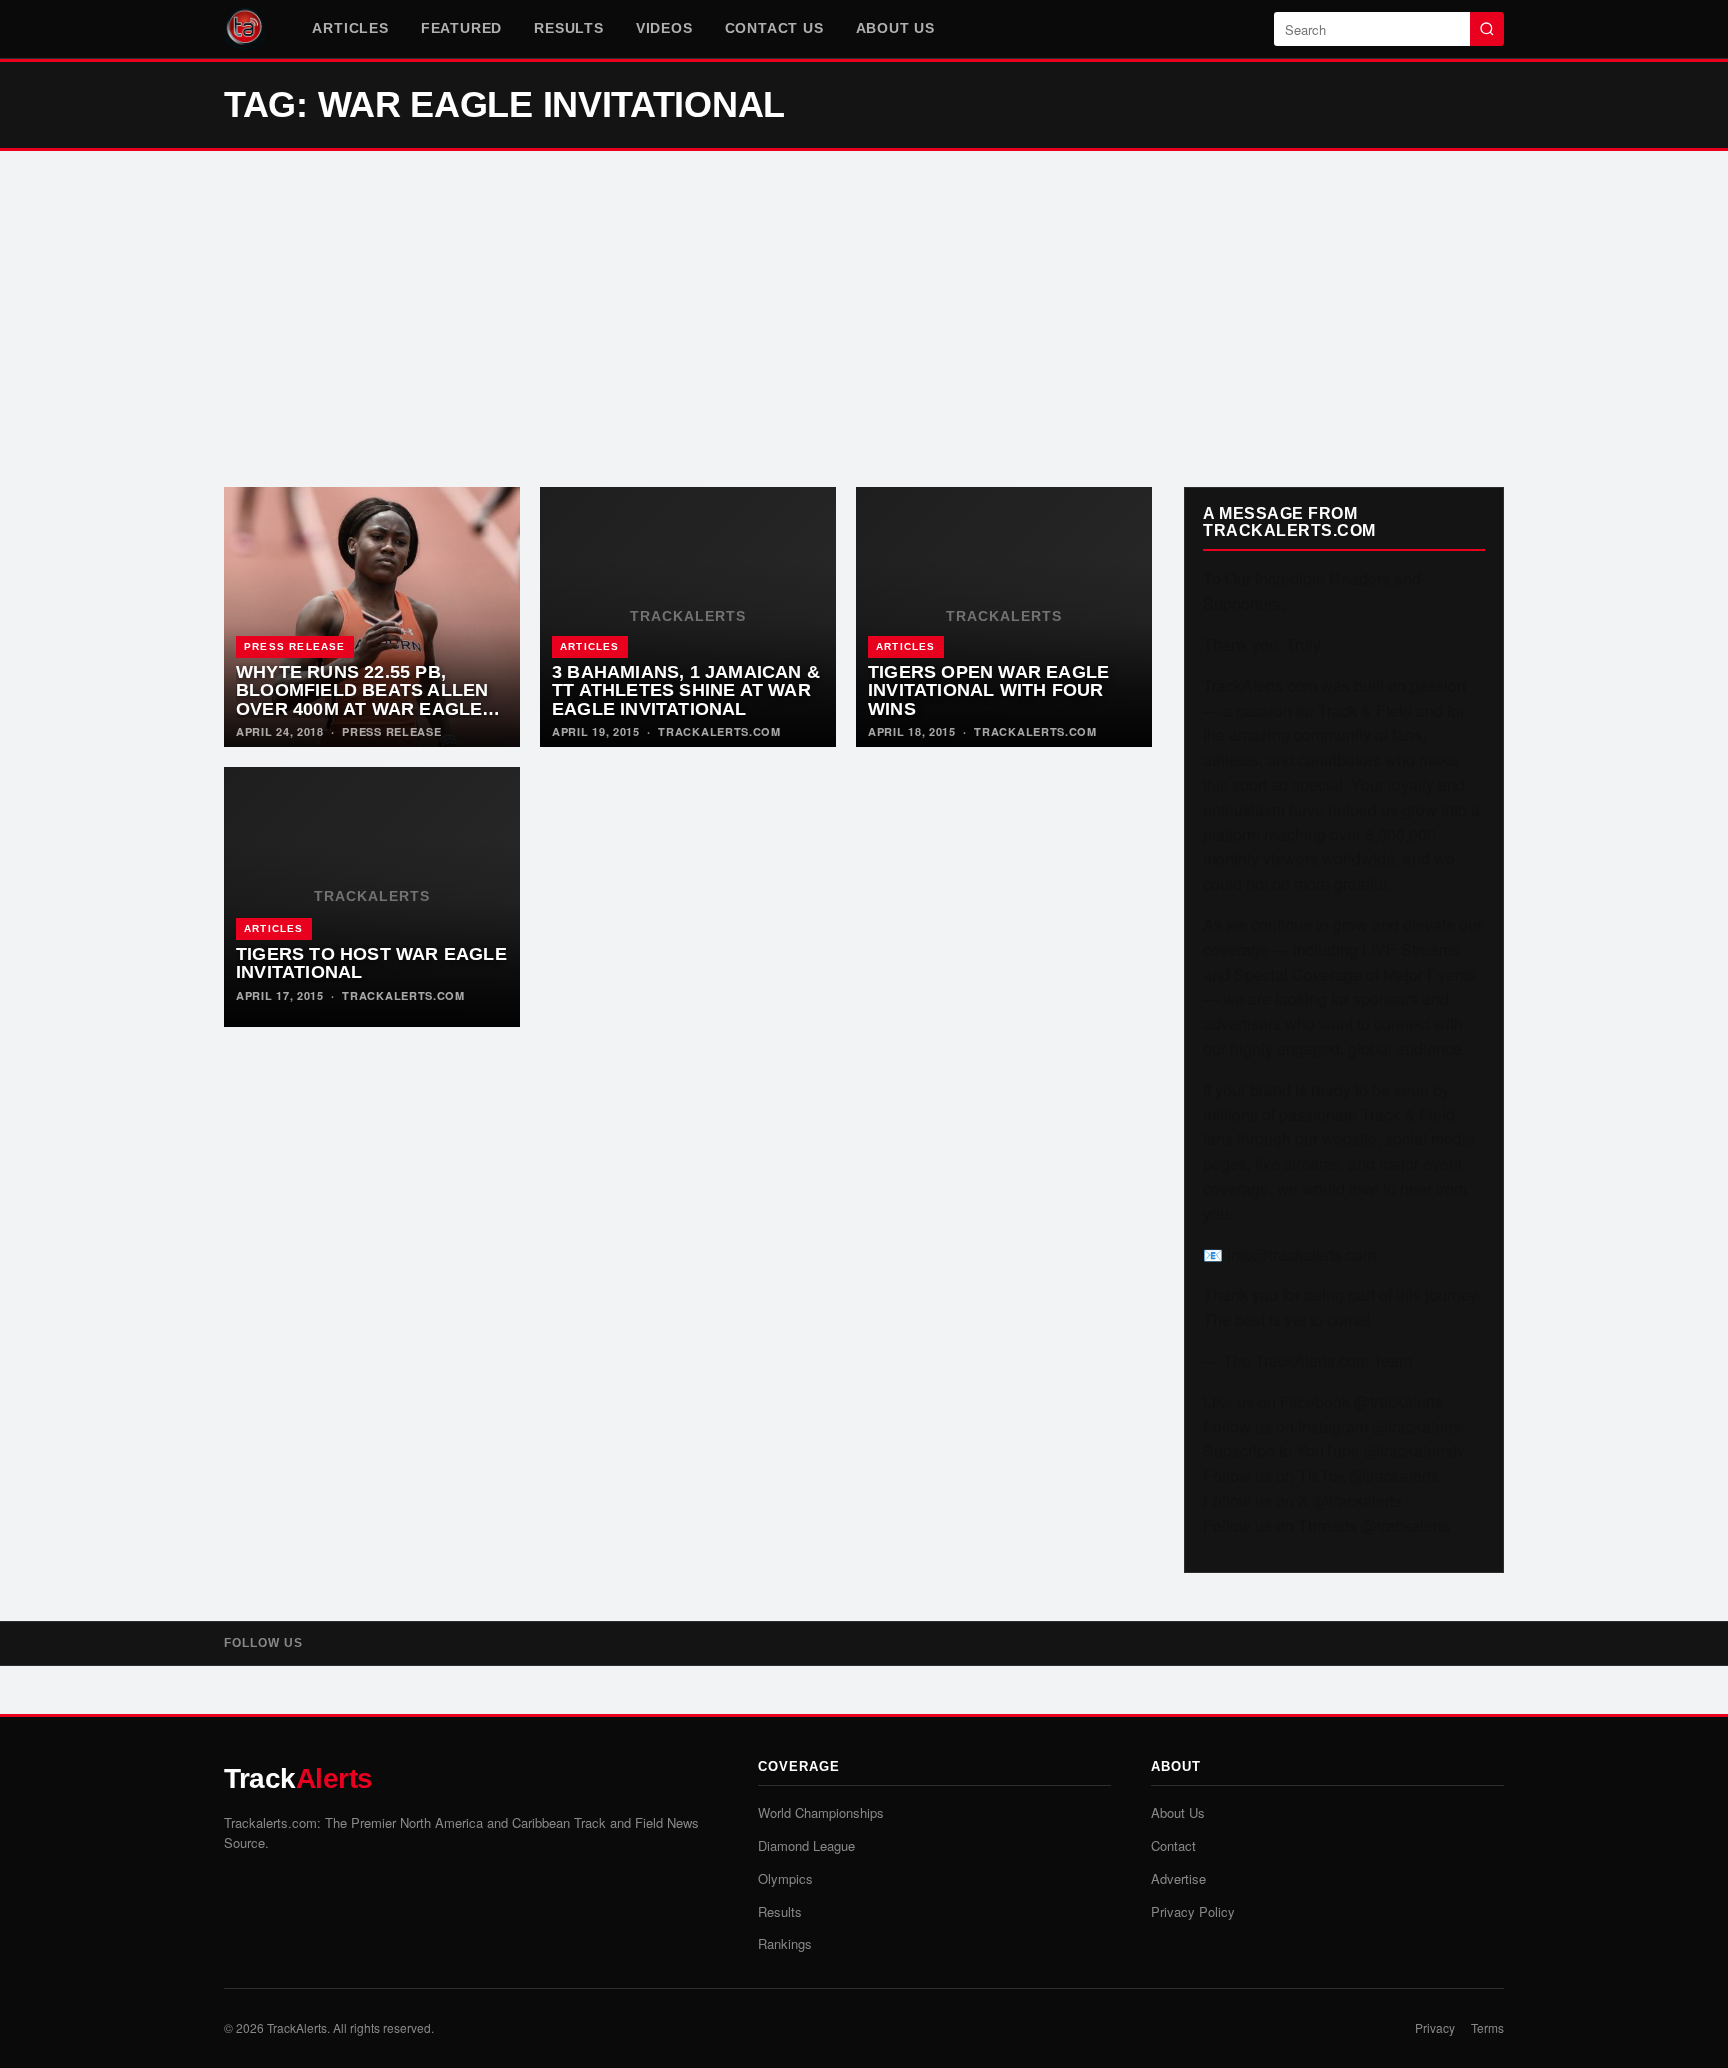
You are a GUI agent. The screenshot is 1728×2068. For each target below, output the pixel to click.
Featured (461, 28)
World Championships (821, 1812)
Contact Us (774, 28)
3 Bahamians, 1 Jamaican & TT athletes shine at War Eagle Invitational (686, 690)
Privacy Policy (1193, 1911)
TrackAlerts (297, 2027)
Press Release (295, 646)
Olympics (785, 1878)
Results (569, 28)
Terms (1487, 2027)
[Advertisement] (864, 319)
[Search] (1487, 29)
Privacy (1435, 2027)
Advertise (1178, 1878)
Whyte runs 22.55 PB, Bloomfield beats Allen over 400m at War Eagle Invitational (362, 700)
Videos (664, 28)
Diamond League (806, 1845)
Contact (1173, 1845)
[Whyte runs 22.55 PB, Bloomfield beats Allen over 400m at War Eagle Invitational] (372, 617)
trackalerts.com (719, 731)
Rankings (785, 1943)
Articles (350, 28)
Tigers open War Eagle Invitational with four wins (988, 690)
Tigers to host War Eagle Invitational (371, 963)
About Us (895, 28)
